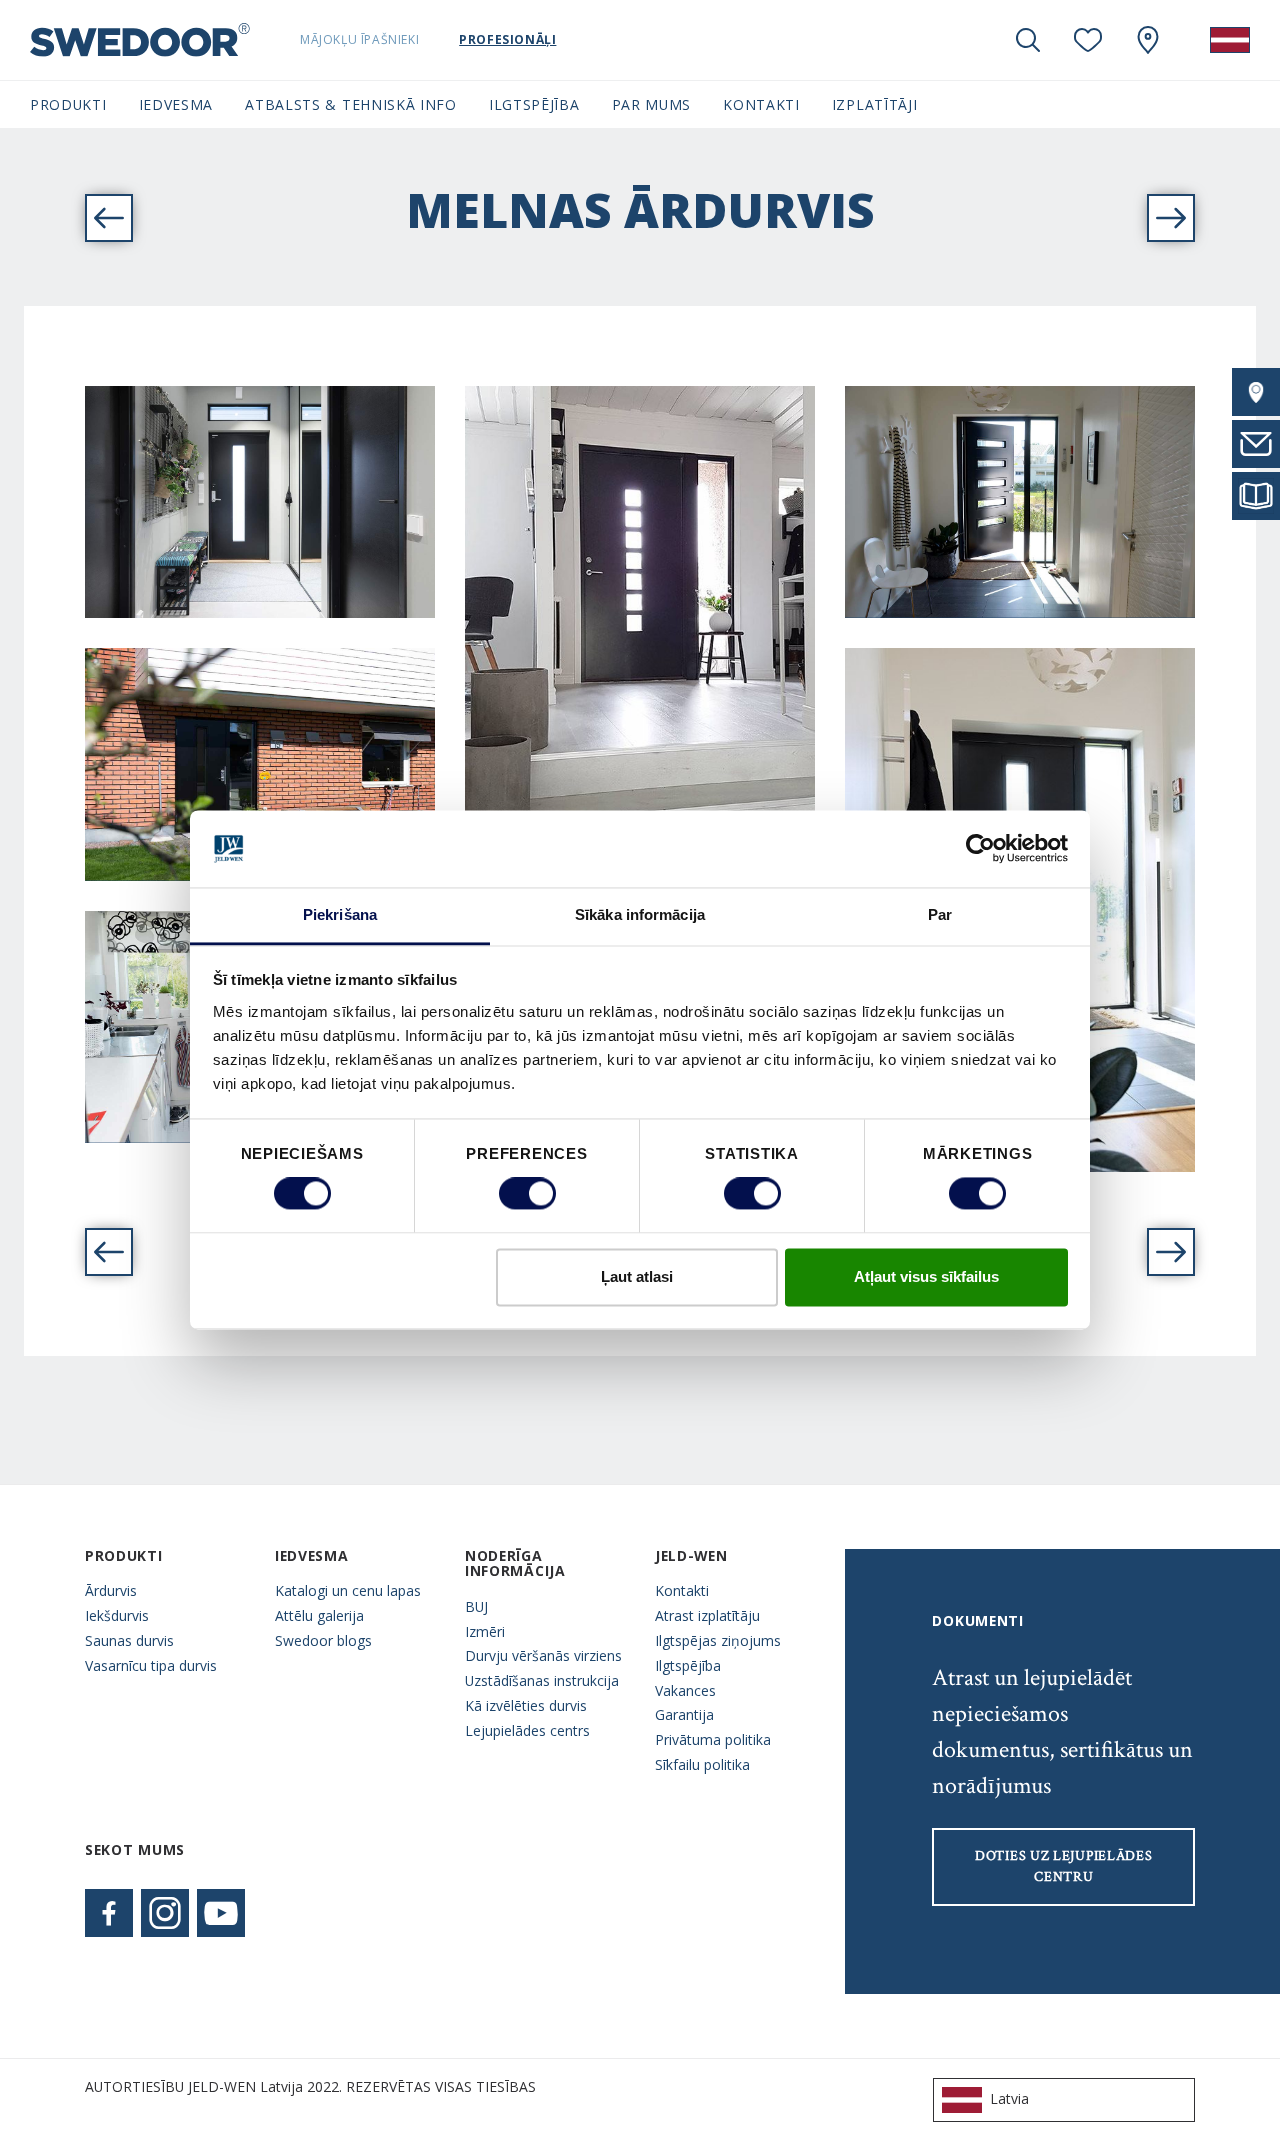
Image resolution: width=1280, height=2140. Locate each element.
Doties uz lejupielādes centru (1063, 1866)
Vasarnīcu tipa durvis (151, 1665)
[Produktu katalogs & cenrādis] (1256, 496)
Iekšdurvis (117, 1615)
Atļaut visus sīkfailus (926, 1276)
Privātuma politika (713, 1739)
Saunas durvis (129, 1640)
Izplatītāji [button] (875, 104)
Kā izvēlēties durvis (526, 1705)
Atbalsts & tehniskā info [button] (351, 104)
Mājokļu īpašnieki (359, 39)
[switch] (527, 1194)
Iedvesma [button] (176, 104)
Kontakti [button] (761, 104)
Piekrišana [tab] (340, 914)
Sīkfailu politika (702, 1764)
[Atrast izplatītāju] (1256, 392)
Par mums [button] (652, 104)
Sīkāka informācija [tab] (640, 914)
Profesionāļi (507, 39)
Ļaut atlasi (637, 1276)
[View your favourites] (1088, 40)
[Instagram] (165, 1913)
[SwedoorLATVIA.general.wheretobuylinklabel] (1148, 40)
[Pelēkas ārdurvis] (109, 1252)
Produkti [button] (68, 104)
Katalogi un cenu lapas (348, 1590)
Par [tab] (940, 914)
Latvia (1009, 2098)
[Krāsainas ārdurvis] (1171, 1252)
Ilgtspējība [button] (534, 104)
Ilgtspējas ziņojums (718, 1640)
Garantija (684, 1714)
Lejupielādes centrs (527, 1730)
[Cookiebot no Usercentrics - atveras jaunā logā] (980, 849)
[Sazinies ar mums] (1256, 444)
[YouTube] (221, 1913)
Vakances (685, 1690)
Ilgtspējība (688, 1665)
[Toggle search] (1028, 40)
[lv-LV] (1230, 40)
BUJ (476, 1606)
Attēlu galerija (319, 1615)
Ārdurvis (111, 1590)
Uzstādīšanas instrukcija (542, 1680)
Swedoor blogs (323, 1640)
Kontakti (682, 1590)
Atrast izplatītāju (707, 1615)
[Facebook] (109, 1913)
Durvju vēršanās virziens (543, 1655)
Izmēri (485, 1631)
